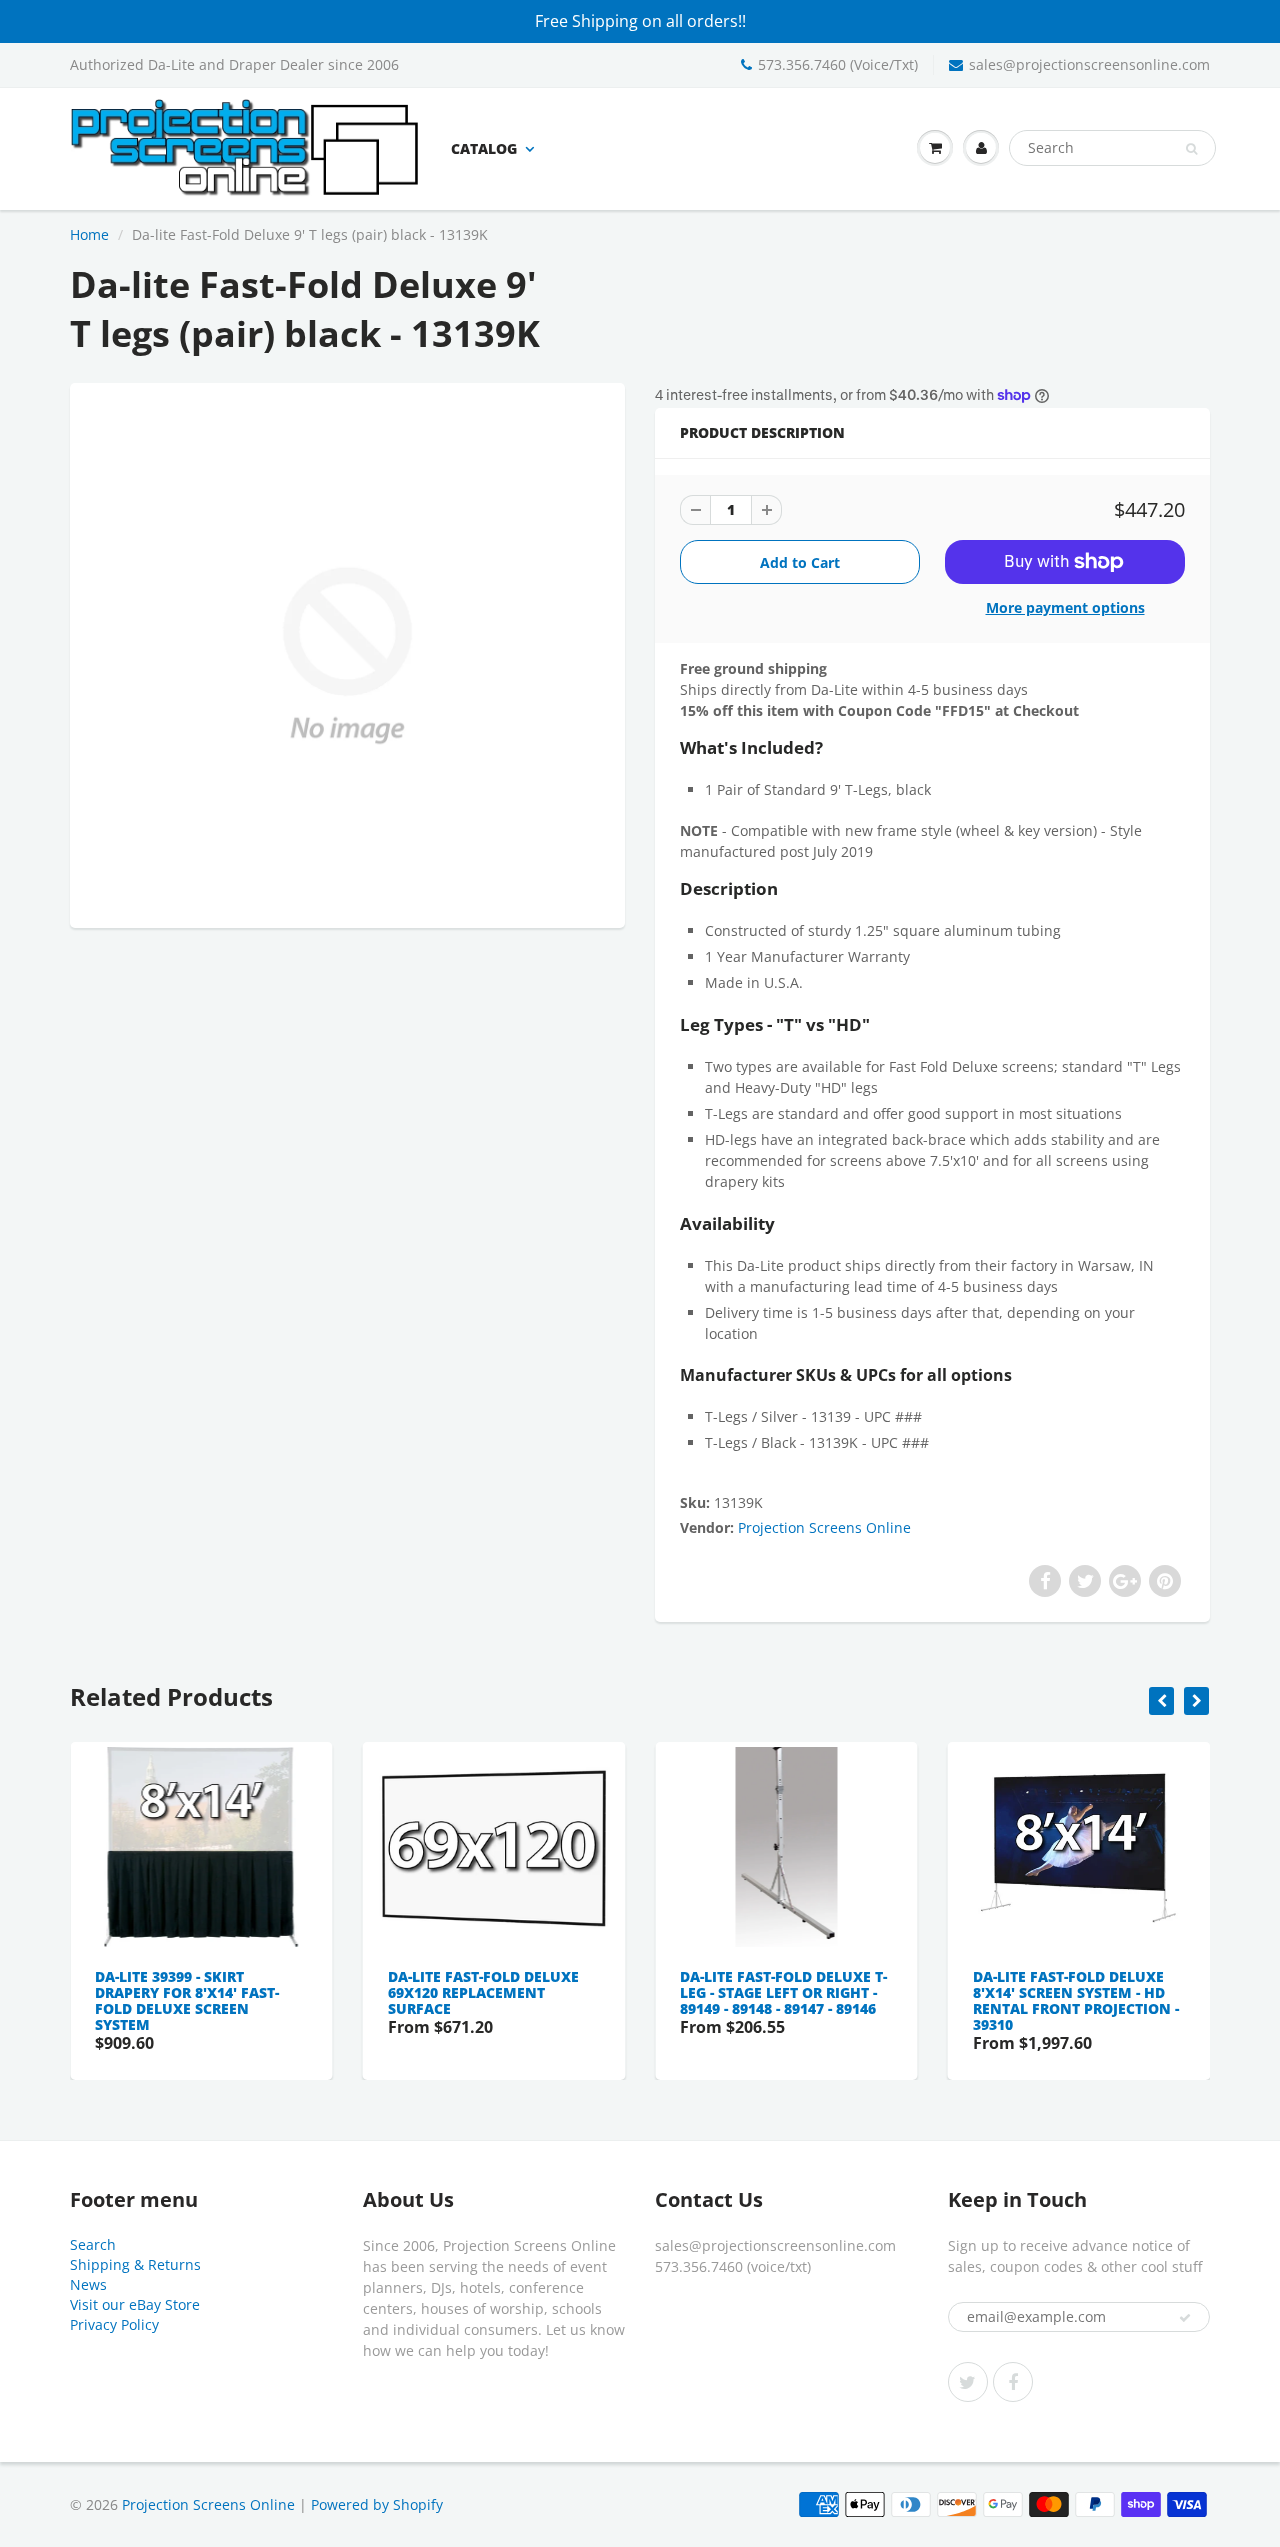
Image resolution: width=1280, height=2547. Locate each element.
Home (89, 234)
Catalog (484, 148)
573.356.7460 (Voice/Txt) (838, 64)
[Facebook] (1013, 2382)
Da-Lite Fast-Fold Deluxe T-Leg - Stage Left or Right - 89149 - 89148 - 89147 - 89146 (783, 1992)
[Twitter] (968, 2382)
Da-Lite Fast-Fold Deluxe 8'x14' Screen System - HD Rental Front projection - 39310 (1076, 2000)
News (88, 2284)
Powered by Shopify (377, 2504)
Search (93, 2244)
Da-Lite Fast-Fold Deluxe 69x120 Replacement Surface (483, 1992)
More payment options (1065, 607)
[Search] (1191, 149)
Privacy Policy (114, 2324)
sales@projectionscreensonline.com (1089, 64)
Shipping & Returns (135, 2264)
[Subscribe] (1185, 2318)
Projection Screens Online (824, 1527)
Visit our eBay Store (135, 2304)
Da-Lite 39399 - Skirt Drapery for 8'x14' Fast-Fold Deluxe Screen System (187, 2000)
